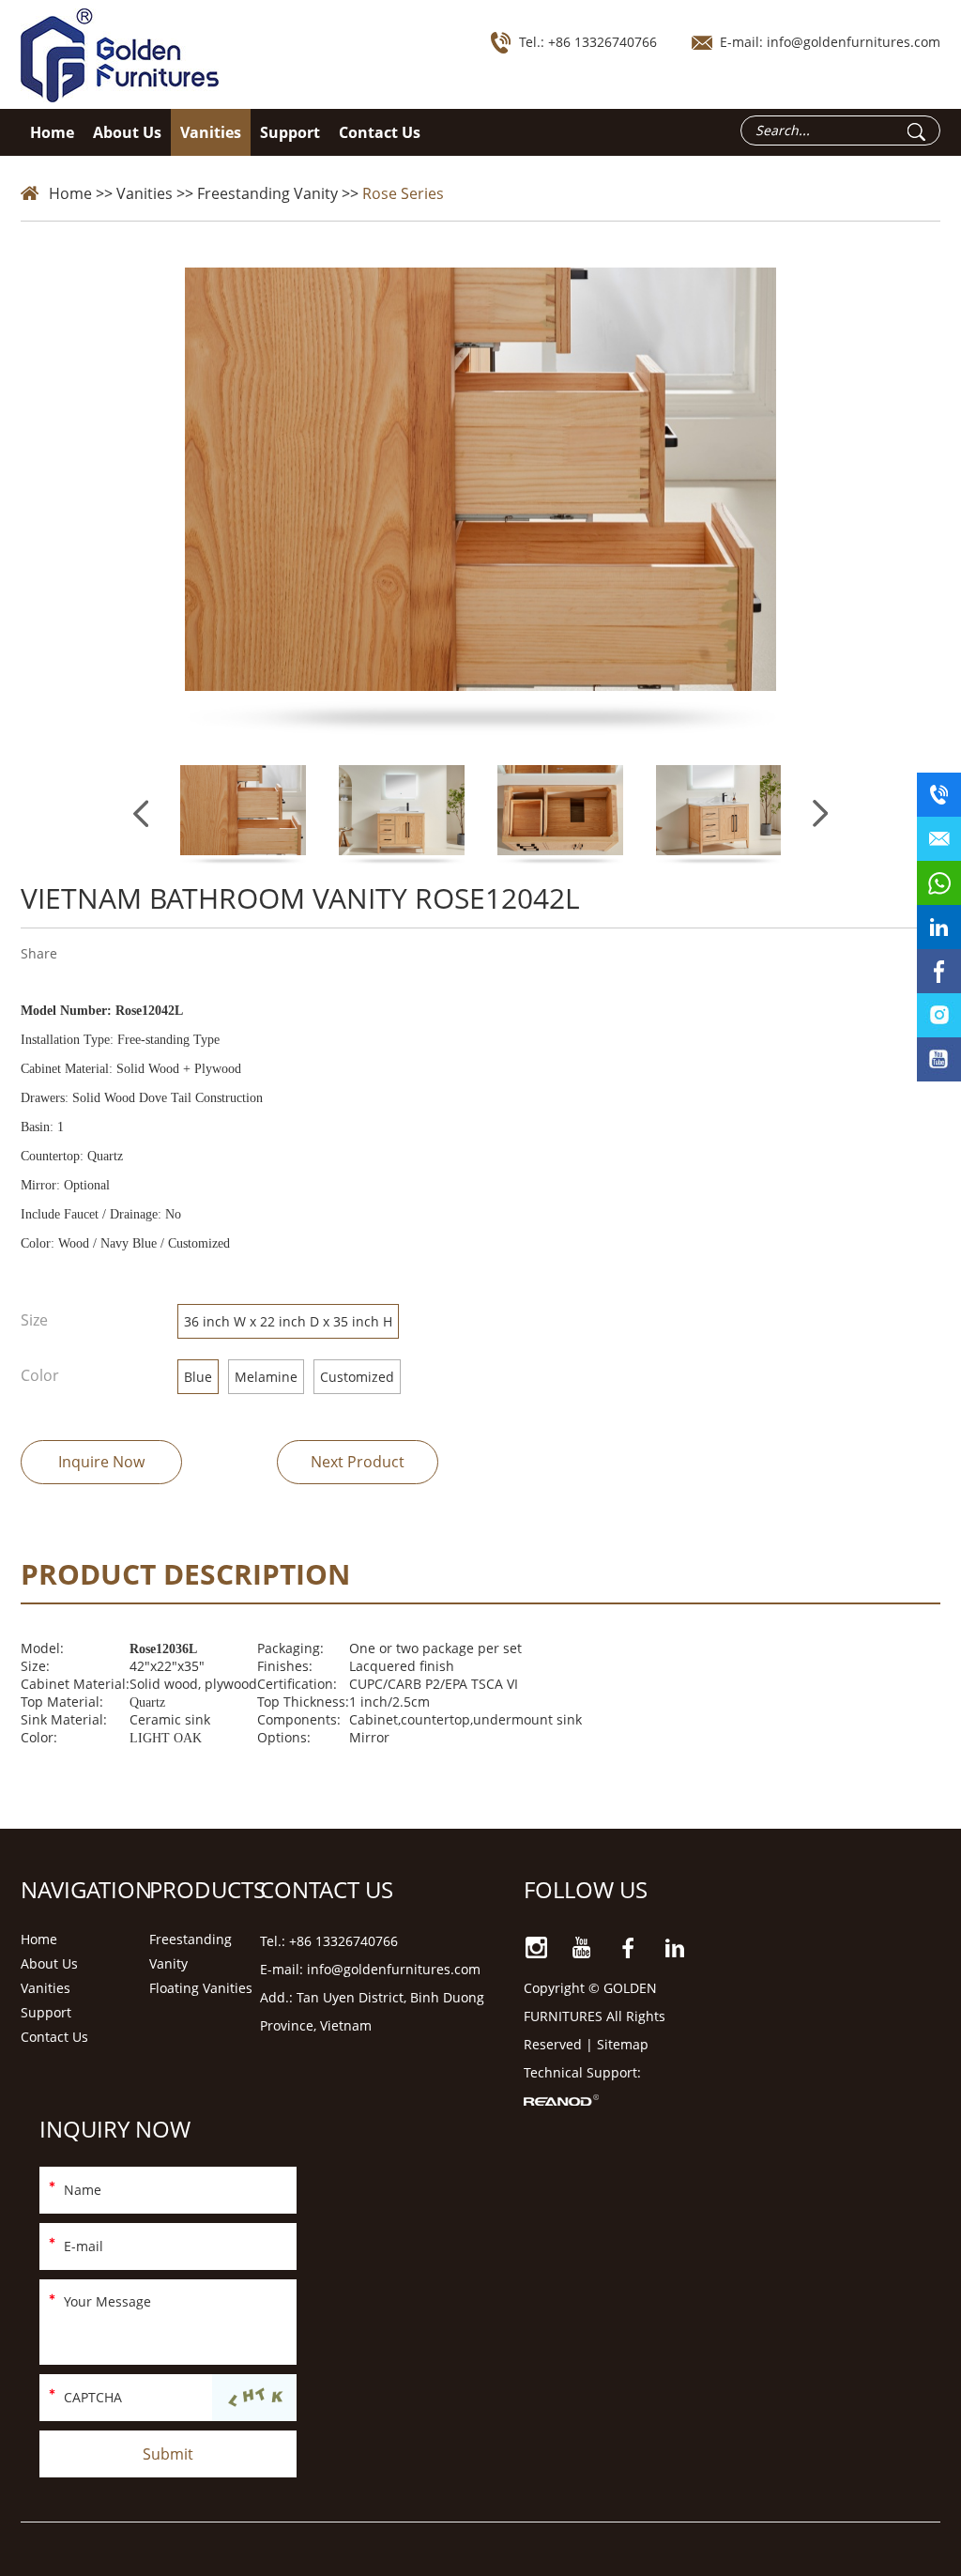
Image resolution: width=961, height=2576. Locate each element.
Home (52, 132)
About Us (127, 132)
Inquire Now (101, 1462)
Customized (357, 1377)
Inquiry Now (115, 2129)
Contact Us (380, 132)
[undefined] (481, 504)
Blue (198, 1377)
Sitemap (623, 2044)
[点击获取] (254, 2399)
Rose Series (403, 193)
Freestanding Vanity (267, 193)
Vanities (211, 132)
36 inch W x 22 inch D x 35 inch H (288, 1321)
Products (207, 1889)
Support (290, 132)
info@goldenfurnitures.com (854, 42)
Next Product (358, 1462)
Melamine (266, 1377)
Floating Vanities (201, 1988)
